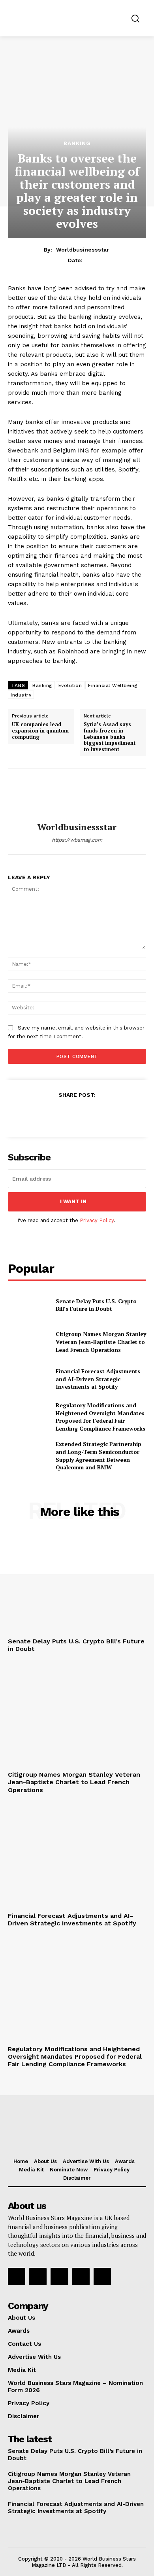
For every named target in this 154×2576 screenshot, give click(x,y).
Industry (21, 695)
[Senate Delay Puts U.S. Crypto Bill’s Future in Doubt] (29, 1305)
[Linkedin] (59, 2277)
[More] (113, 1114)
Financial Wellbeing (113, 685)
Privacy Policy (97, 1220)
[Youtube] (102, 2277)
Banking (77, 143)
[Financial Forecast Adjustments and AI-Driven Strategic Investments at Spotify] (29, 1379)
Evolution (70, 685)
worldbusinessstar (83, 250)
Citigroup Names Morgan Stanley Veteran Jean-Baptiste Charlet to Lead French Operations (101, 1342)
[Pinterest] (77, 1114)
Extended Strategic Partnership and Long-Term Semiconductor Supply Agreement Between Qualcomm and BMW (99, 1456)
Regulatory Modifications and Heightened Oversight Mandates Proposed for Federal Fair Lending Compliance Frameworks (100, 1417)
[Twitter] (58, 1114)
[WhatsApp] (95, 1114)
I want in (73, 1201)
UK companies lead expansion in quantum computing (40, 731)
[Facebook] (40, 1114)
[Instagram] (38, 2277)
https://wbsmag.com (77, 840)
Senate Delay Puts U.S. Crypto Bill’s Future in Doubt (96, 1305)
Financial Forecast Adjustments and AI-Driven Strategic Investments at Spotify (98, 1379)
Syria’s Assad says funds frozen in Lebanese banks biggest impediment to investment (110, 737)
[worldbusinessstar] (77, 795)
